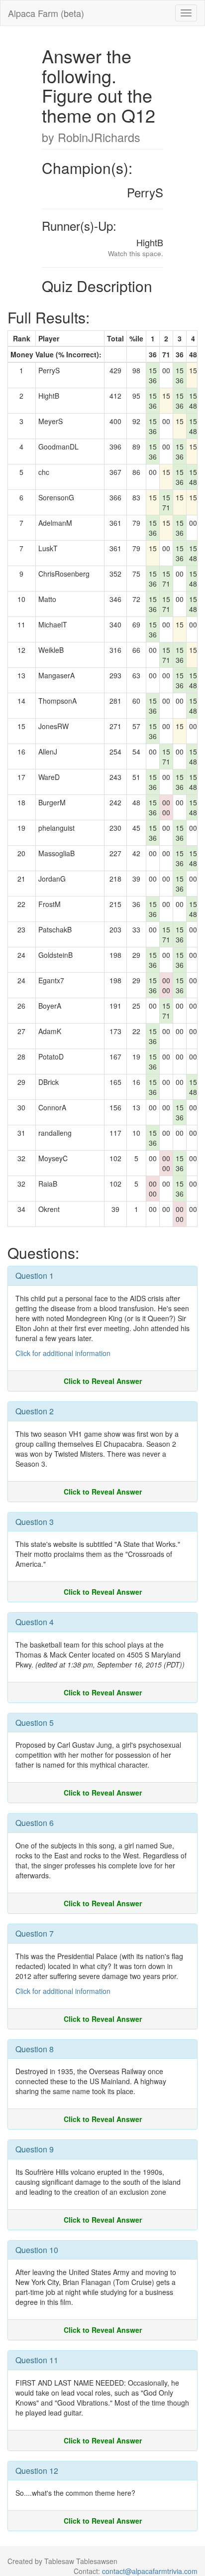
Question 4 (35, 1622)
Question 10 (37, 2250)
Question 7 (35, 1933)
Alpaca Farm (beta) (46, 13)
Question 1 (35, 1276)
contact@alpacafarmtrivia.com (150, 2571)
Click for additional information (63, 1353)
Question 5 (35, 1723)
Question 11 (37, 2360)
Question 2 (35, 1411)
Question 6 (35, 1823)
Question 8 (35, 2049)
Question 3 (35, 1522)
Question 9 (35, 2149)
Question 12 (37, 2471)
